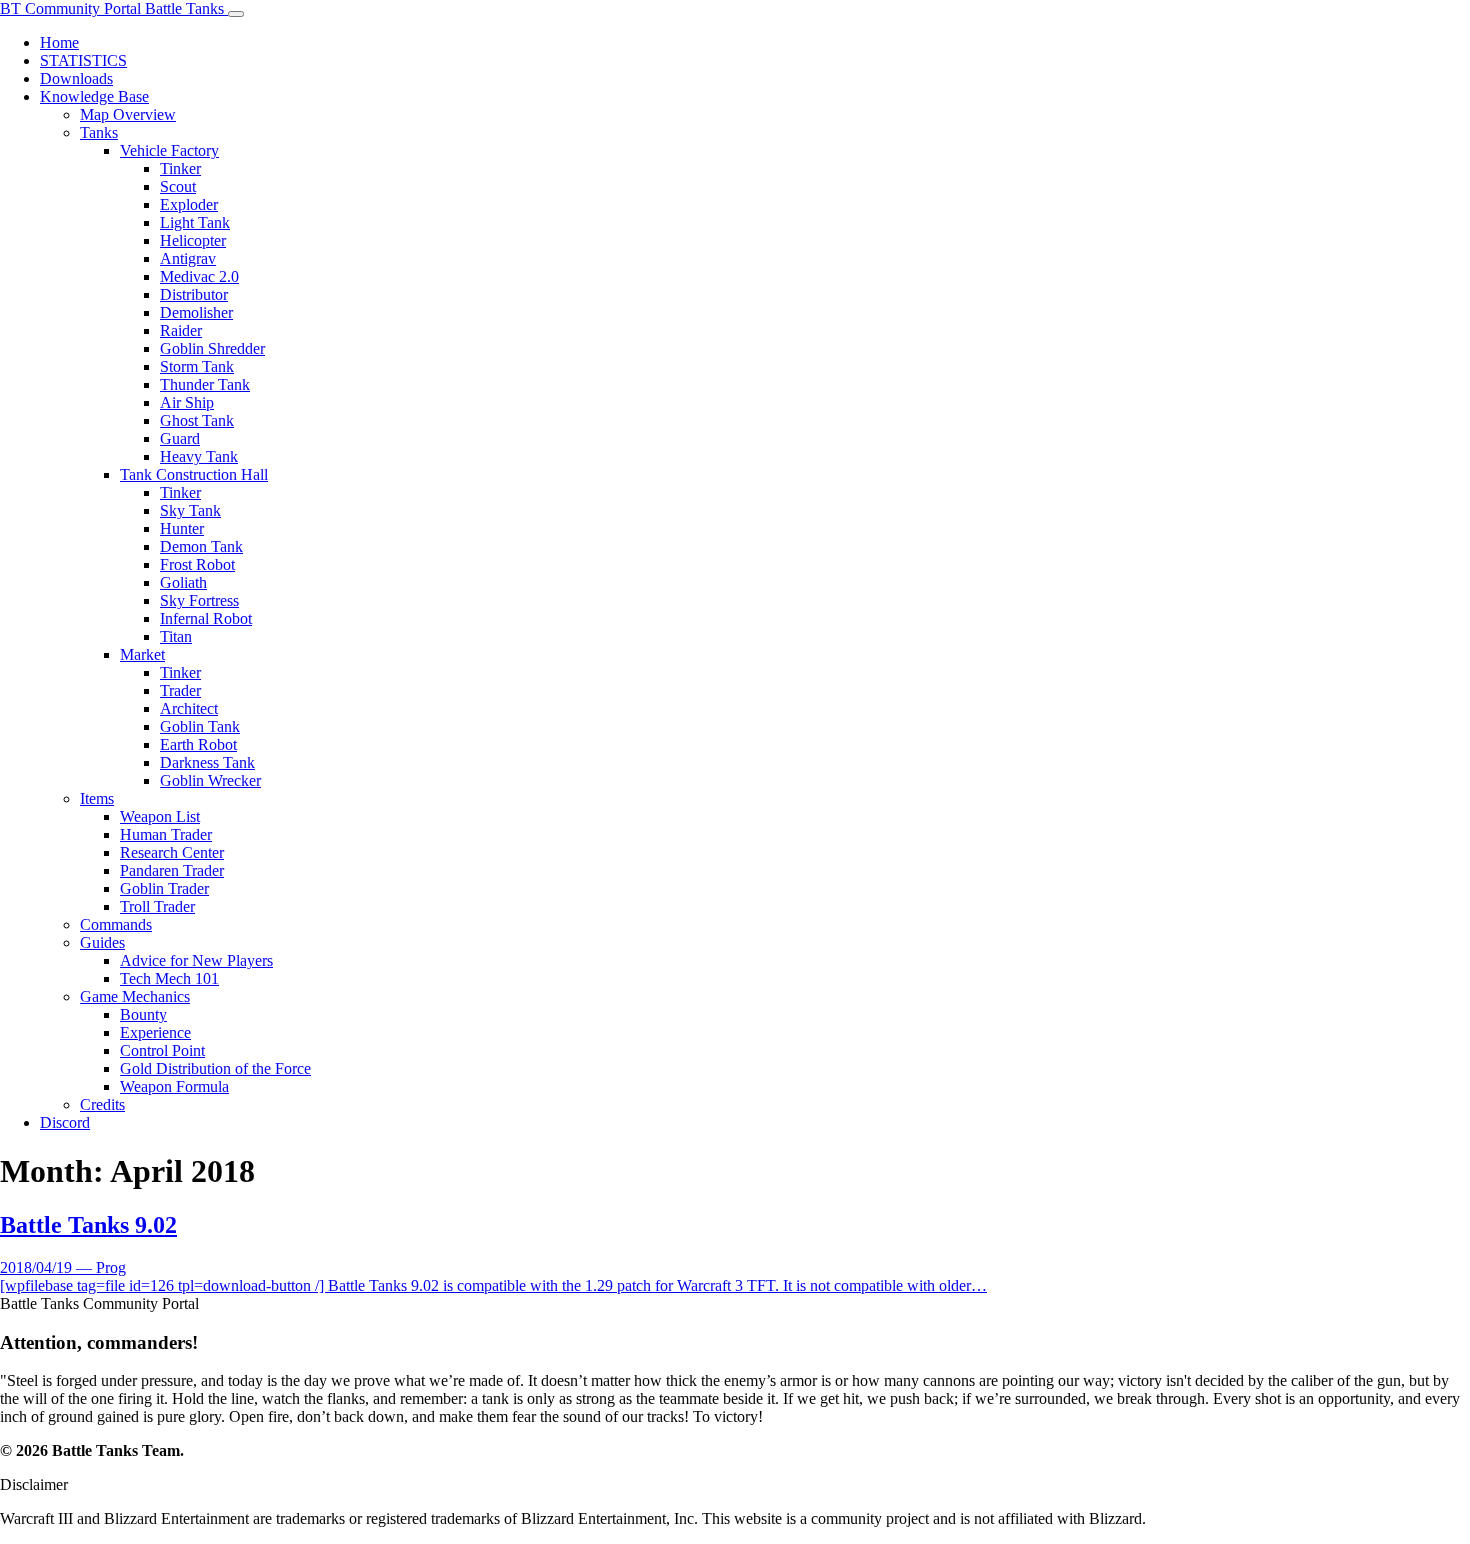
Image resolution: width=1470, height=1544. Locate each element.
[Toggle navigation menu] (236, 14)
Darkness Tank (207, 762)
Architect (189, 708)
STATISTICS (83, 60)
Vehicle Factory (169, 150)
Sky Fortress (199, 600)
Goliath (183, 582)
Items (97, 798)
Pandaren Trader (172, 870)
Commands (116, 924)
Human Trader (166, 834)
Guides (102, 942)
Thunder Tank (205, 384)
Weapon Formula (174, 1086)
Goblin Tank (200, 726)
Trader (180, 690)
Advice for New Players (196, 960)
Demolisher (196, 312)
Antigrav (188, 258)
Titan (176, 636)
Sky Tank (190, 510)
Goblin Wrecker (210, 780)
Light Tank (195, 222)
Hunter (182, 528)
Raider (181, 330)
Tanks (99, 132)
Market (142, 654)
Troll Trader (157, 906)
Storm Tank (197, 366)
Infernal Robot (206, 618)
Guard (180, 438)
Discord (65, 1122)
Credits (102, 1104)
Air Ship (187, 402)
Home (59, 42)
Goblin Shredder (212, 348)
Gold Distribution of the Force (215, 1068)
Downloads (76, 78)
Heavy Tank (199, 456)
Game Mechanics (135, 996)
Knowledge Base (94, 96)
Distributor (194, 294)
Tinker (180, 168)
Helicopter (193, 240)
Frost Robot (197, 564)
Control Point (162, 1050)
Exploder (189, 204)
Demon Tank (201, 546)
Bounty (143, 1014)
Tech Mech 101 (169, 978)
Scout (178, 186)
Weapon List (160, 816)
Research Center (172, 852)
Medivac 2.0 (199, 276)
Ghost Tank (197, 420)
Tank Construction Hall (194, 474)
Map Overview (128, 114)
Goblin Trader (164, 888)
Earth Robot (198, 744)
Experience (155, 1032)
